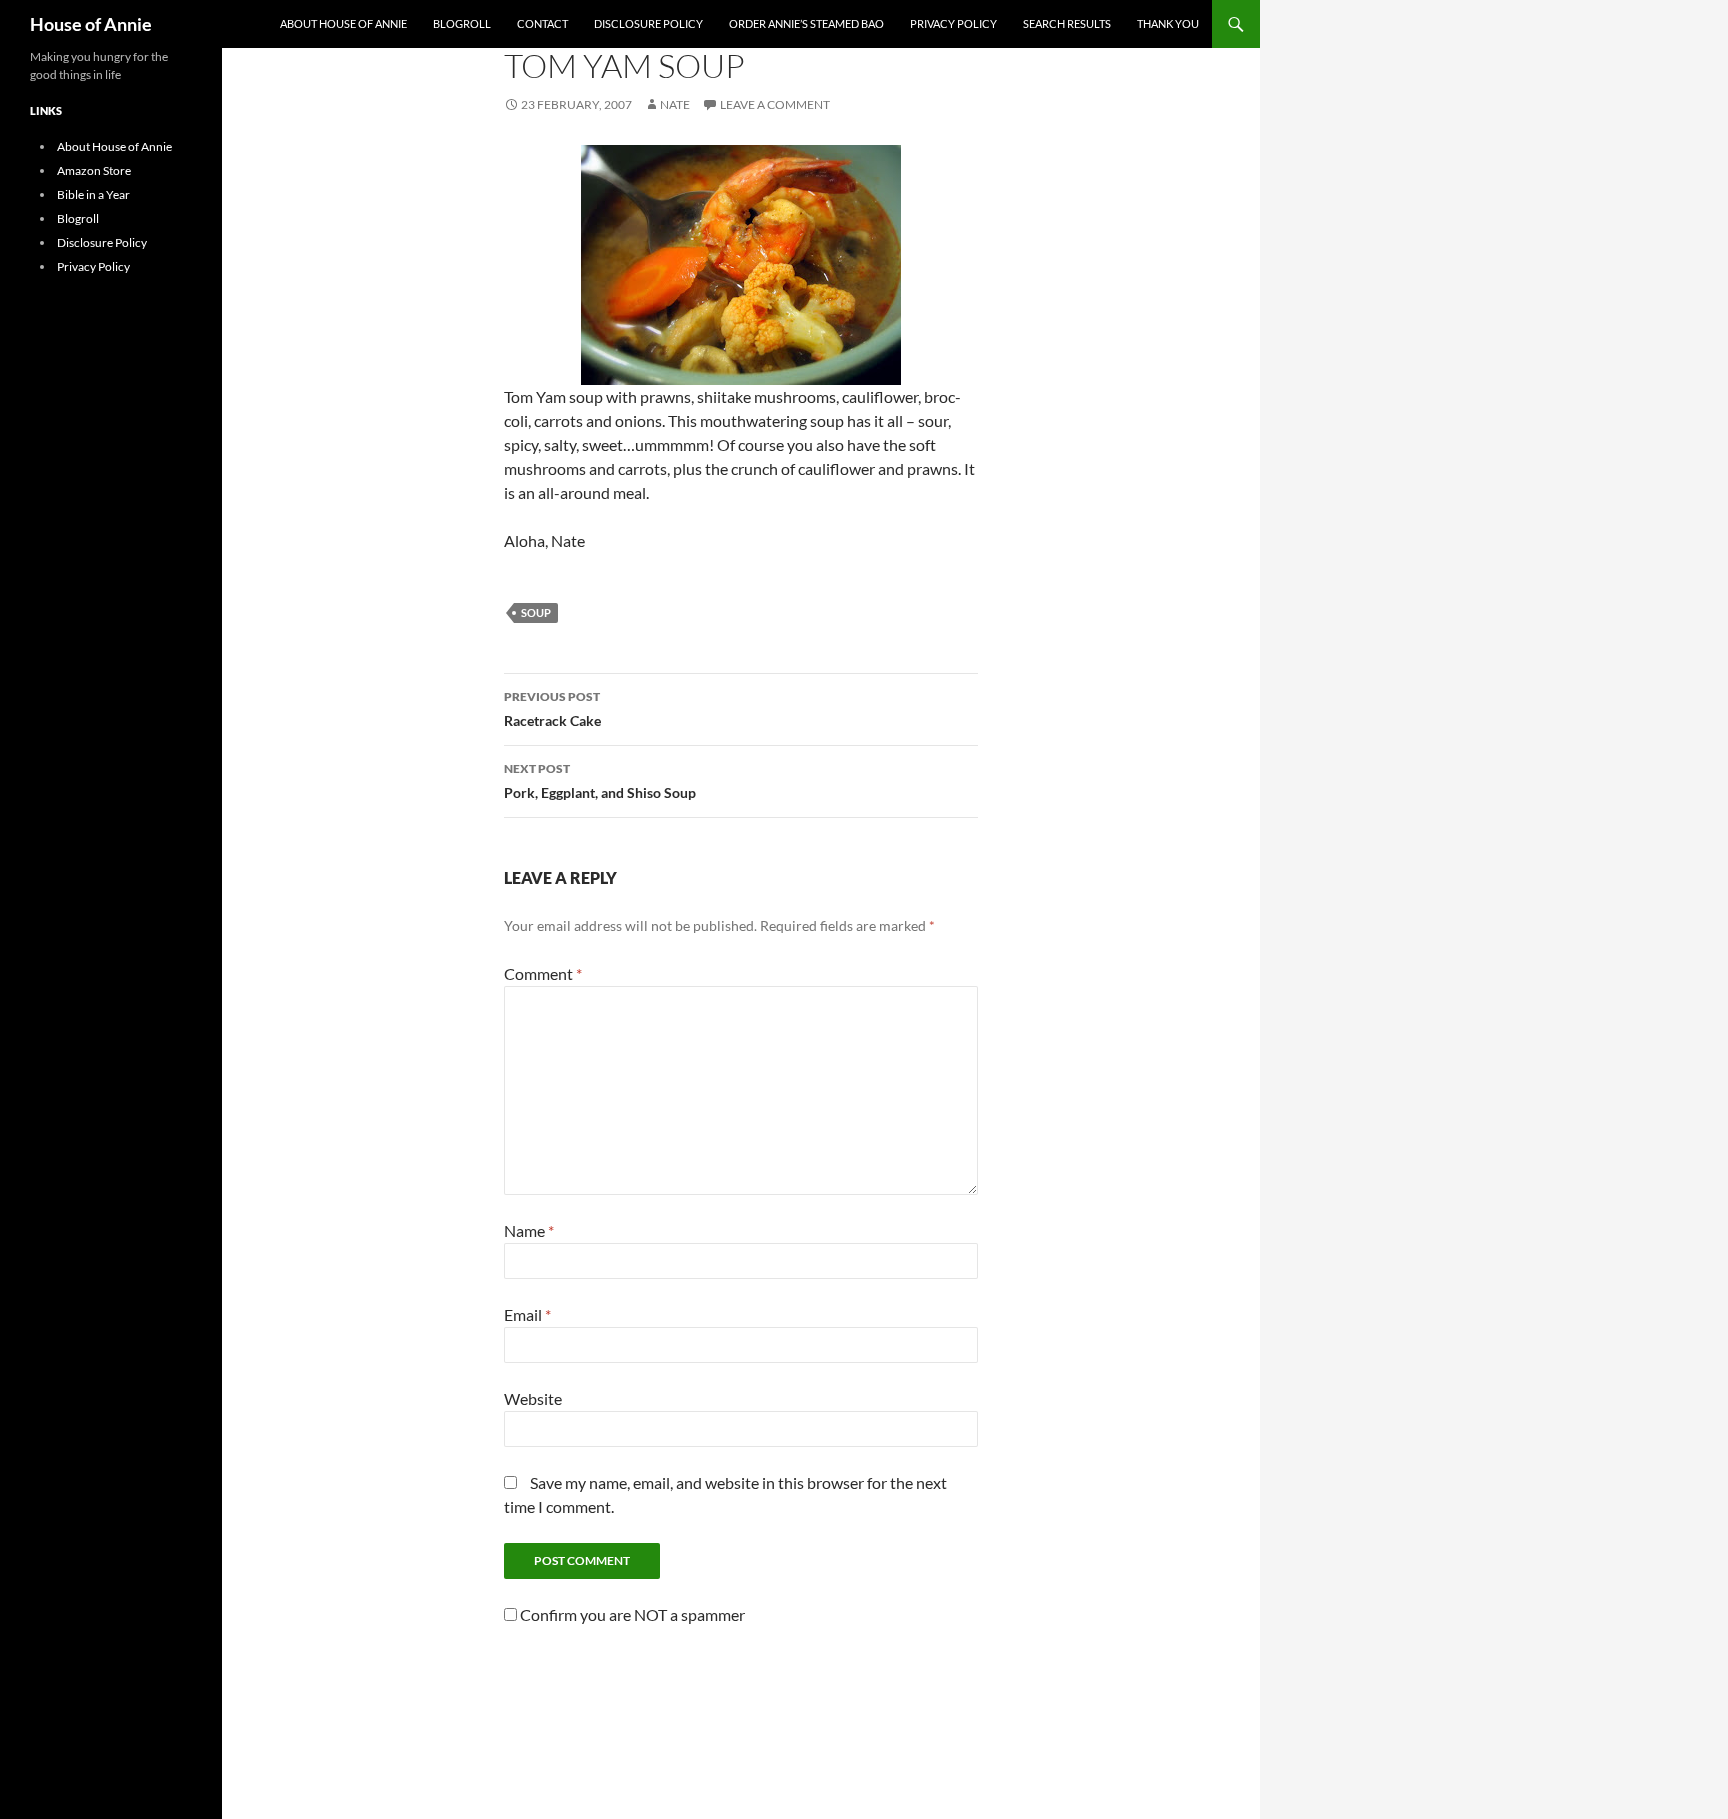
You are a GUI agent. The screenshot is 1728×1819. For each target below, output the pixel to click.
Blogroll (462, 23)
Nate (675, 104)
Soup (536, 612)
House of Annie (91, 24)
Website (533, 1398)
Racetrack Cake (552, 709)
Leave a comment (775, 104)
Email (527, 1314)
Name (529, 1230)
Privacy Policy (953, 23)
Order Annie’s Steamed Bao (806, 23)
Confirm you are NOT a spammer (631, 1614)
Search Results (1067, 23)
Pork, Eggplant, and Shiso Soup (600, 781)
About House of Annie (343, 23)
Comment (543, 973)
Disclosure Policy (648, 23)
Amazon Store (94, 170)
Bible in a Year (93, 194)
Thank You (1168, 23)
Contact (542, 23)
